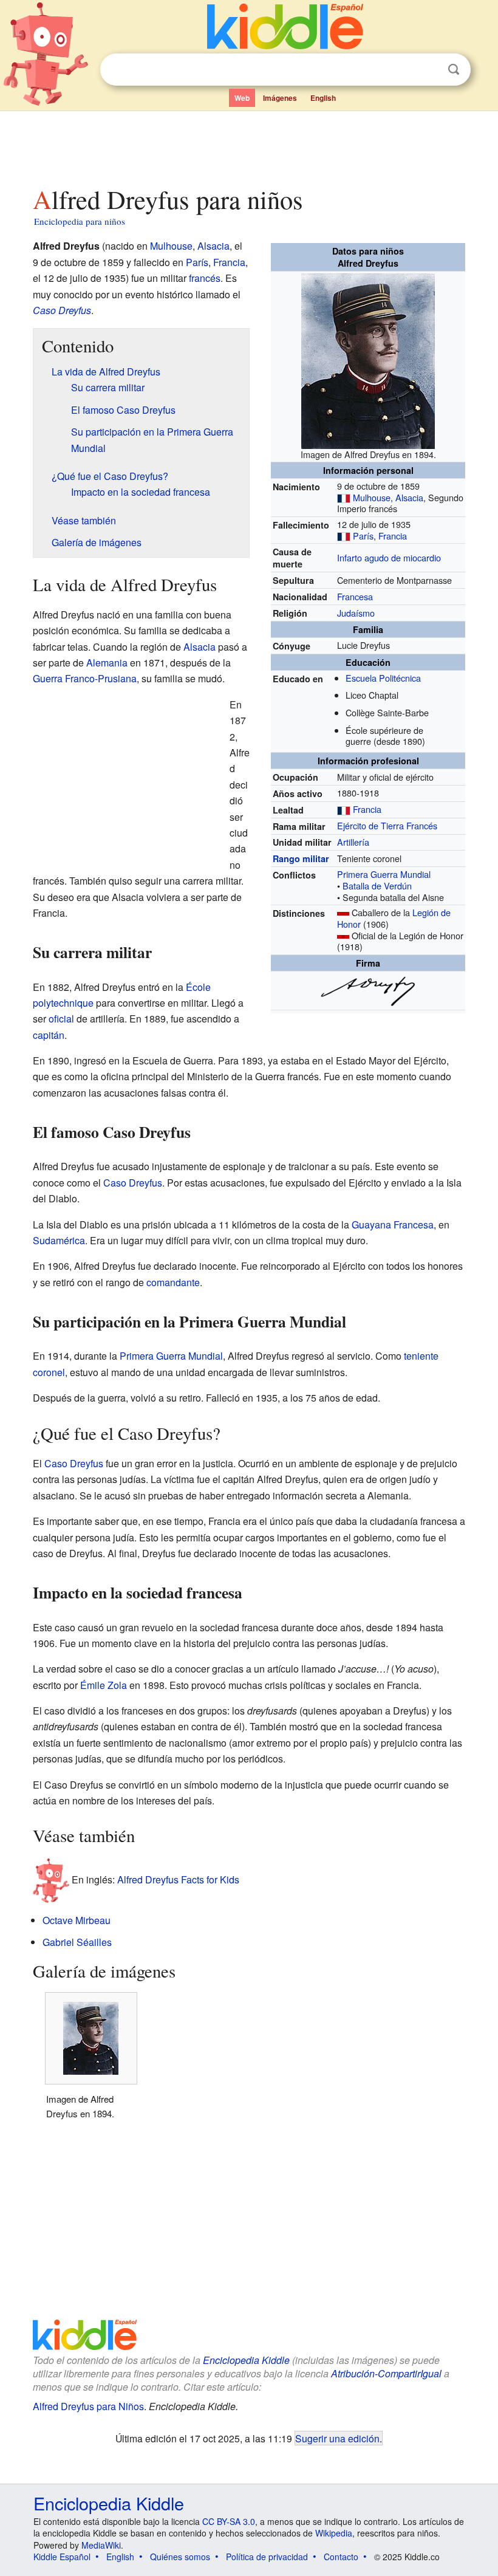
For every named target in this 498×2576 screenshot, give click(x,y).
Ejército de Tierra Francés (387, 825)
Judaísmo (356, 613)
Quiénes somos (180, 2557)
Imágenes (280, 98)
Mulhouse (372, 497)
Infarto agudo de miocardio (389, 557)
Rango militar (301, 858)
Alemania (107, 663)
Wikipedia (334, 2533)
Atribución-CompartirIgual (386, 2373)
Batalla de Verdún (377, 885)
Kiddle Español (62, 2557)
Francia (393, 536)
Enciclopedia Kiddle (246, 2360)
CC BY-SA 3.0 (229, 2521)
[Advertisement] (249, 145)
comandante (173, 1282)
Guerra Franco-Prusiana (85, 678)
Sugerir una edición (337, 2438)
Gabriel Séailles (77, 1942)
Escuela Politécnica (383, 678)
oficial (61, 1019)
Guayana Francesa (393, 1225)
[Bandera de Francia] (344, 497)
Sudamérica (59, 1240)
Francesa (355, 596)
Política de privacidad (267, 2557)
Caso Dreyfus (62, 310)
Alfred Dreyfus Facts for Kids (178, 1879)
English (323, 98)
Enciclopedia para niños (80, 221)
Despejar (429, 70)
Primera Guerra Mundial (384, 874)
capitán (49, 1035)
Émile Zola (104, 1685)
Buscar (454, 70)
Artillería (353, 842)
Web (242, 98)
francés (205, 278)
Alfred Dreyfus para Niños (88, 2406)
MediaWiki (101, 2545)
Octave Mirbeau (77, 1920)
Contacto (341, 2557)
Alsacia (409, 497)
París (363, 536)
